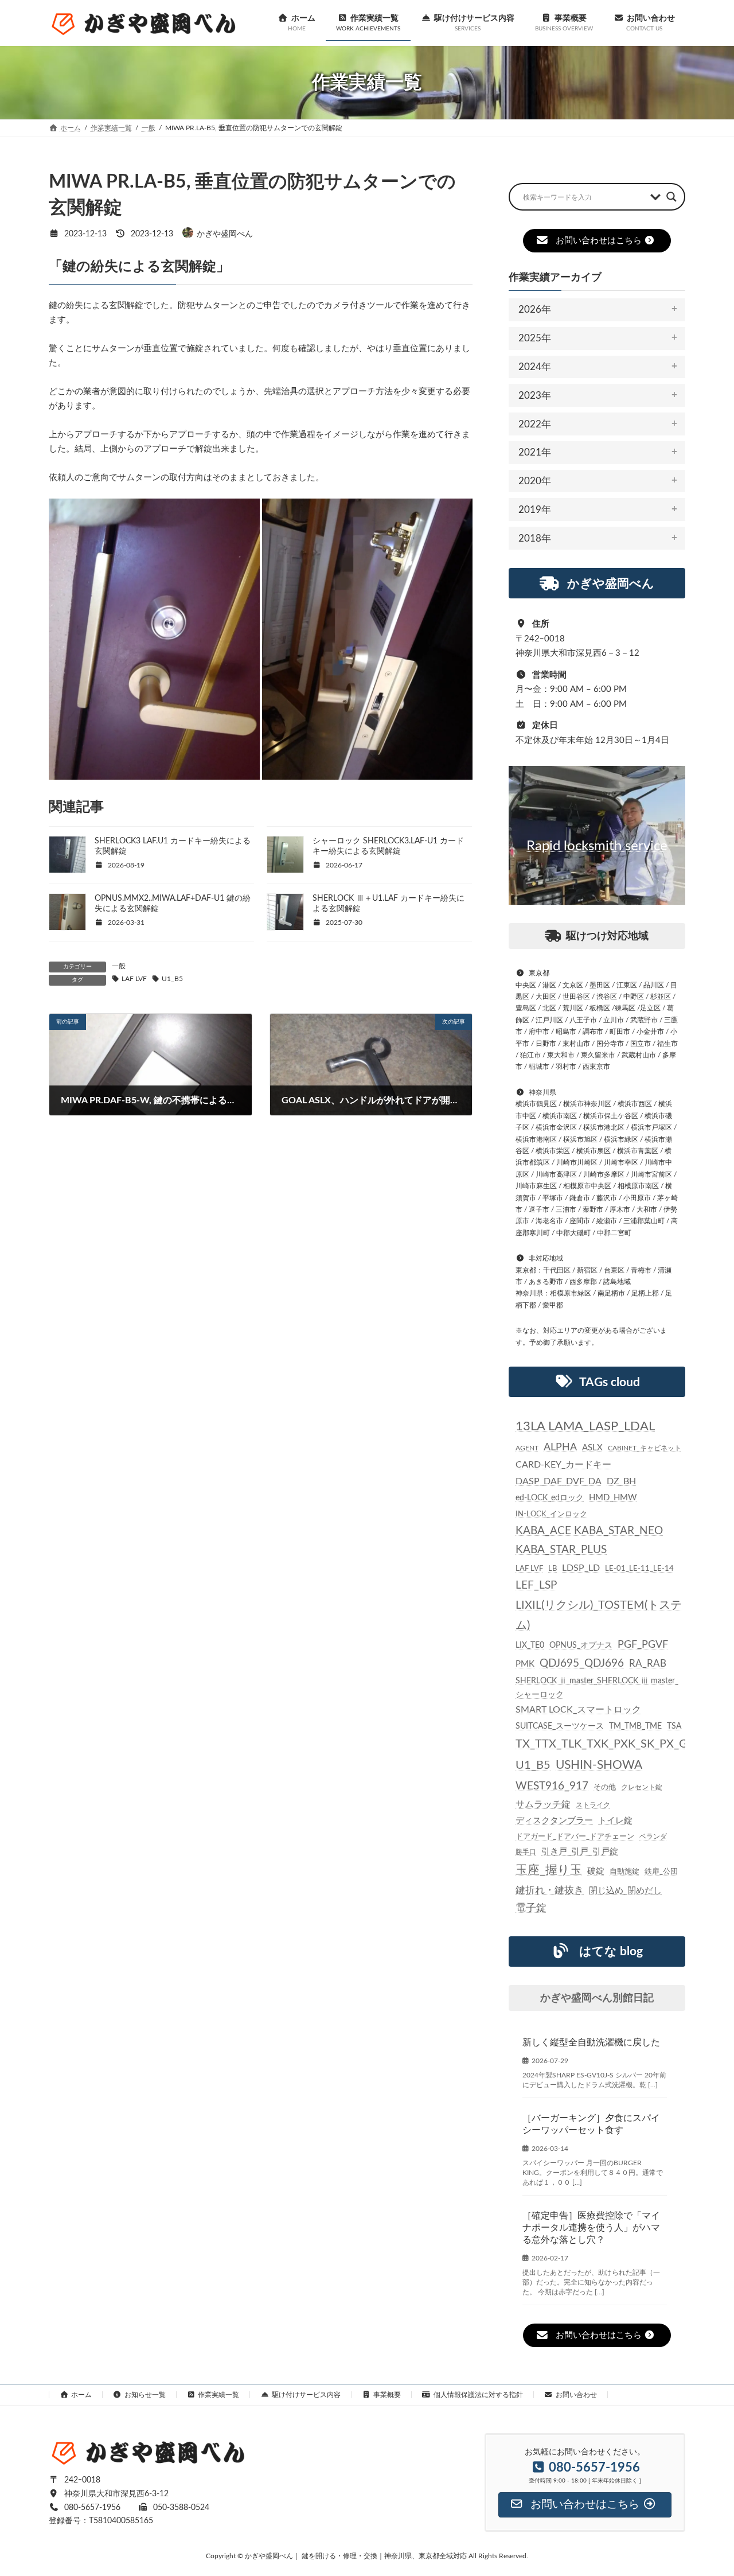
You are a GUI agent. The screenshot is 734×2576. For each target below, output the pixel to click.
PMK (525, 1664)
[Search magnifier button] (671, 197)
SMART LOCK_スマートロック (578, 1710)
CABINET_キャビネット (645, 1448)
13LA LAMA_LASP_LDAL (585, 1426)
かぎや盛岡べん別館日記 (597, 1998)
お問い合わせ (576, 2395)
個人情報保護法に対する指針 (478, 2395)
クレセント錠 (642, 1787)
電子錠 (531, 1908)
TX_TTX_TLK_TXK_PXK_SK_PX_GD (606, 1744)
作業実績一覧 (218, 2395)
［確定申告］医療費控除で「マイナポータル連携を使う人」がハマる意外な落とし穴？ (591, 2228)
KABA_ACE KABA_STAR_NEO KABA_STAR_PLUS (589, 1541)
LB (553, 1569)
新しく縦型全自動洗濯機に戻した (591, 2042)
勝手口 (526, 1852)
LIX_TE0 (530, 1645)
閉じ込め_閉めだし (625, 1891)
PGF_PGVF (643, 1645)
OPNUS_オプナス (581, 1645)
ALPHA (560, 1447)
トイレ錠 (615, 1821)
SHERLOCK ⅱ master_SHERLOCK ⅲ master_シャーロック (597, 1688)
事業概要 (387, 2395)
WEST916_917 (552, 1786)
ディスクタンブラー (554, 1821)
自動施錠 (624, 1872)
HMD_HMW (613, 1498)
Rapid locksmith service (597, 846)
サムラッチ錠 (543, 1804)
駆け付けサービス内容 (306, 2395)
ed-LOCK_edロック (550, 1498)
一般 (119, 966)
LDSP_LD (581, 1568)
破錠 (596, 1871)
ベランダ (653, 1836)
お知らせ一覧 (145, 2395)
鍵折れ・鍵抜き (550, 1890)
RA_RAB (648, 1663)
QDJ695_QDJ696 (582, 1663)
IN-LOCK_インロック (551, 1514)
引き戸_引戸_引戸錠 (580, 1852)
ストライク (593, 1805)
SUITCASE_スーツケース (560, 1726)
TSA (674, 1726)
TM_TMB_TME (635, 1726)
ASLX (592, 1448)
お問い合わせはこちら (599, 241)
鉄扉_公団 (661, 1871)
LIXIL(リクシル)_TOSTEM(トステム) (599, 1615)
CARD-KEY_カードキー (563, 1465)
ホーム (81, 2395)
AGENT (527, 1448)
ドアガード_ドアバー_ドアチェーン (575, 1836)
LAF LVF (134, 979)
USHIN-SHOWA (599, 1765)
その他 (605, 1787)
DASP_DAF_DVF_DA (559, 1481)
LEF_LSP (536, 1585)
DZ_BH (621, 1481)
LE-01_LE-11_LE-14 (639, 1569)
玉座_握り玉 (549, 1870)
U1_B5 (172, 979)
